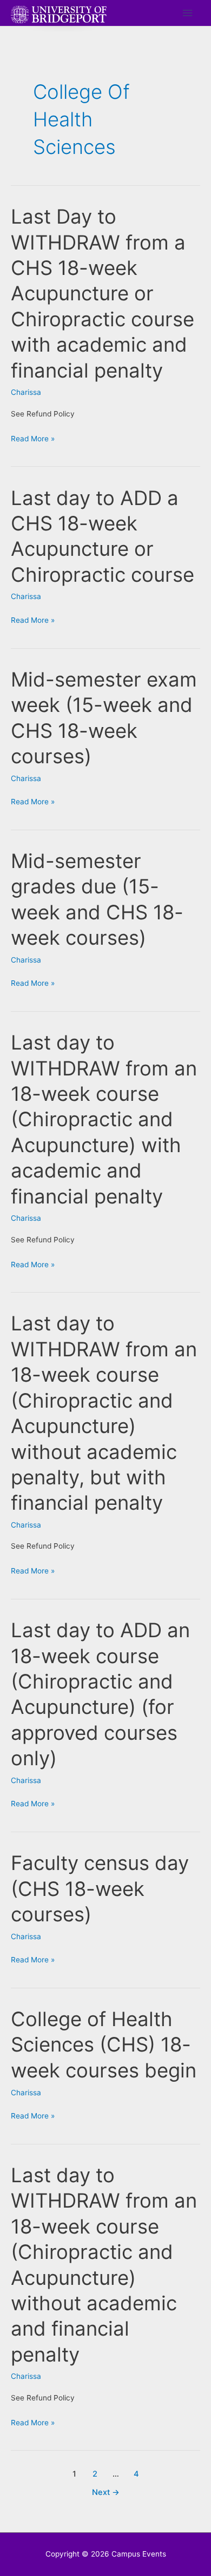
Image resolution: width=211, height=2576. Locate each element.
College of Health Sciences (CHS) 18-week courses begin (104, 2045)
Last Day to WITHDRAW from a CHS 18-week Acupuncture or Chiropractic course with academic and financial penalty (103, 294)
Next (106, 2492)
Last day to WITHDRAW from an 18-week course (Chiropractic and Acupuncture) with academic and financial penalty (104, 1119)
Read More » (33, 440)
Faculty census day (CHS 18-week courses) (100, 1889)
